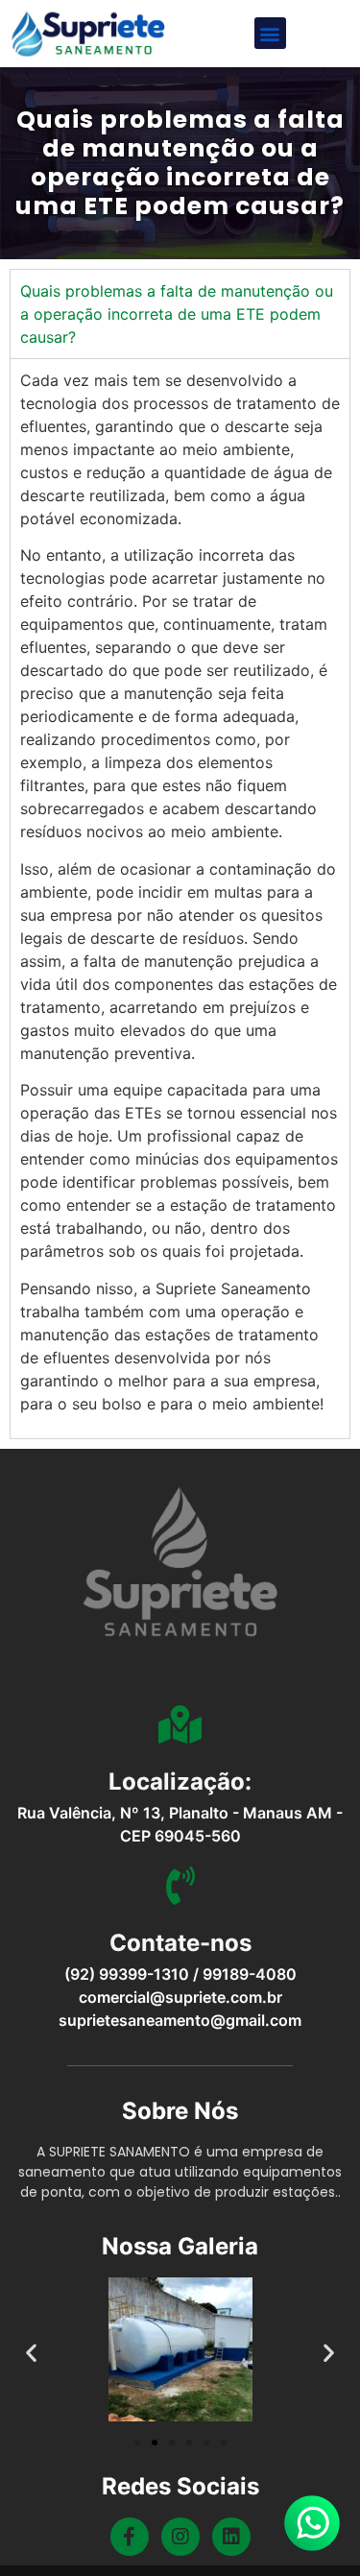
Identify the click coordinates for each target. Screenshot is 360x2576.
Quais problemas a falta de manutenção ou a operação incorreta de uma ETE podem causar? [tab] (177, 314)
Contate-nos (180, 1943)
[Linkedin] (231, 2537)
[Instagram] (180, 2537)
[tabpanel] (180, 898)
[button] (270, 33)
